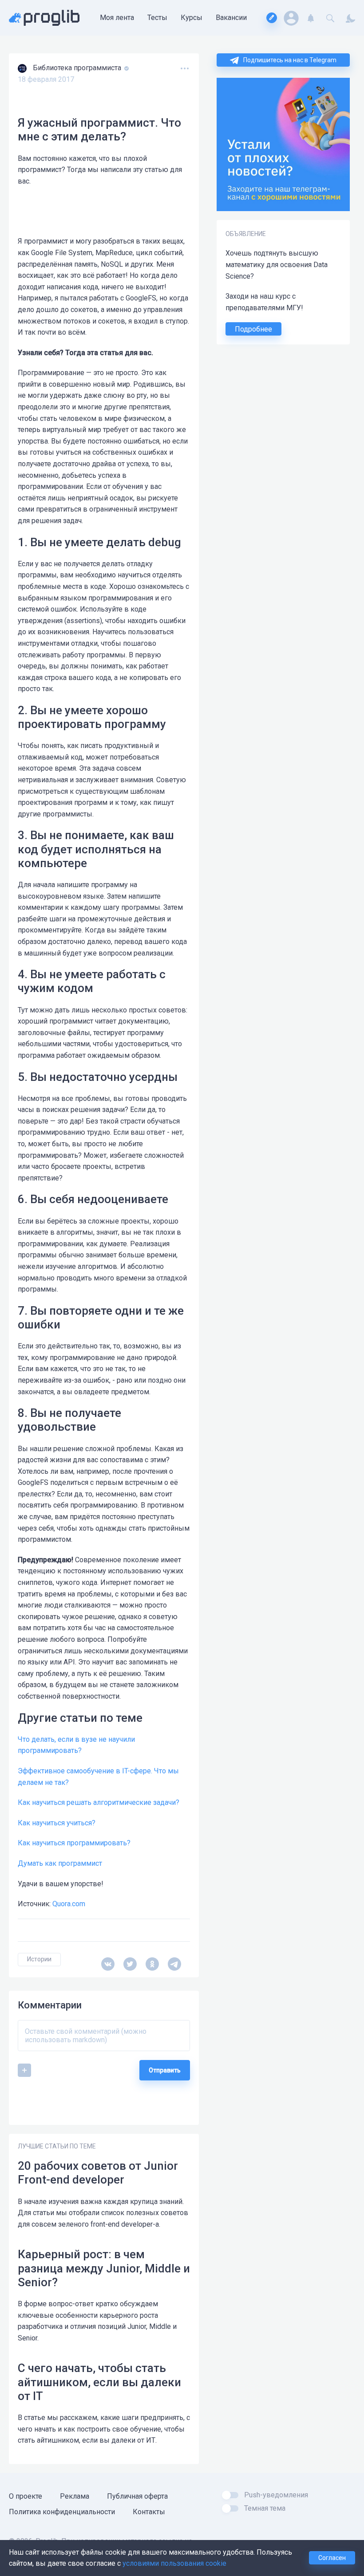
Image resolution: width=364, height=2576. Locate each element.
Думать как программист (60, 1863)
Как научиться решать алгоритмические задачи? (99, 1802)
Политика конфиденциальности (62, 2512)
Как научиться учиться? (57, 1823)
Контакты (149, 2512)
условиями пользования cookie (174, 2563)
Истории (39, 1959)
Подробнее (253, 329)
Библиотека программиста (78, 68)
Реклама (75, 2496)
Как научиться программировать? (74, 1843)
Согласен (332, 2558)
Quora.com (69, 1904)
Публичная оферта (137, 2496)
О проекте (26, 2496)
